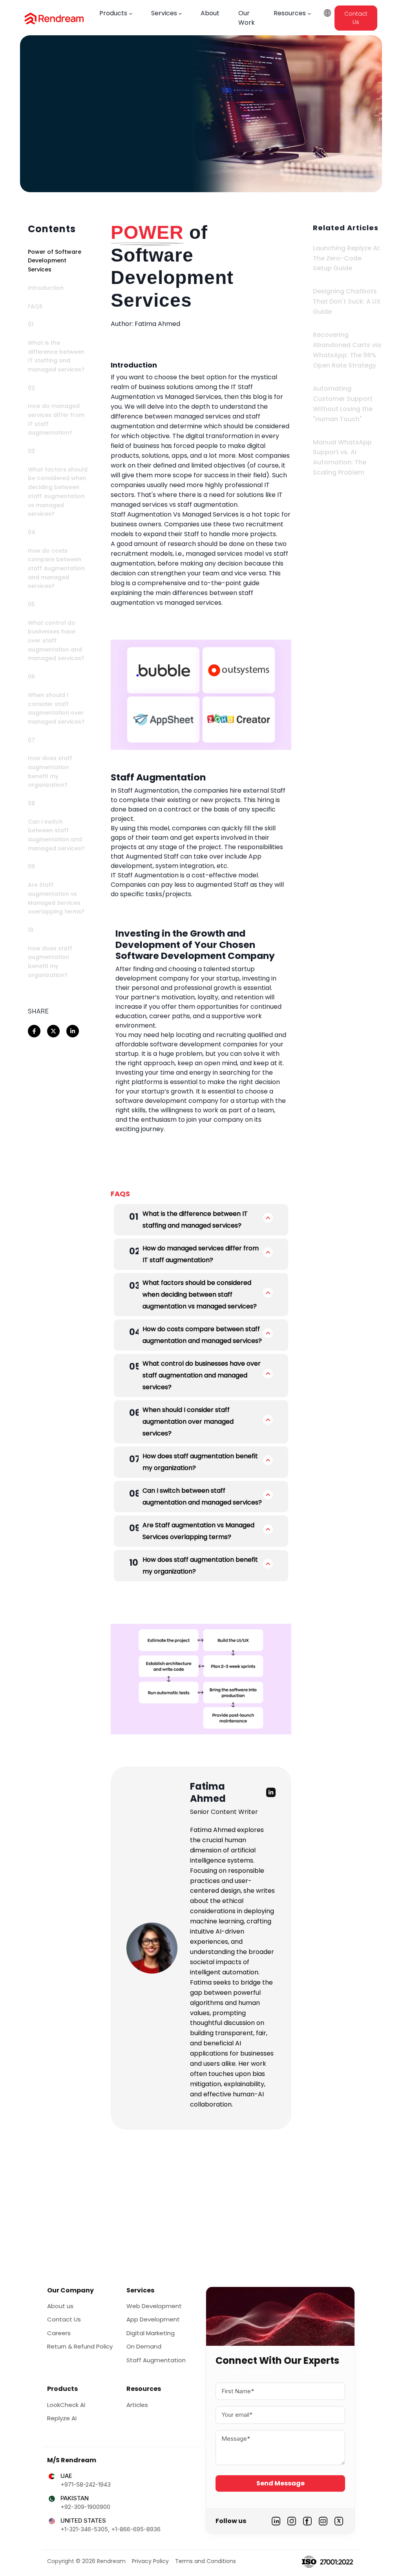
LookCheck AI (66, 2405)
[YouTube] (323, 2521)
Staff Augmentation (156, 2360)
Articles (137, 2405)
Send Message (280, 2483)
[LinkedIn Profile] (271, 1792)
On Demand (144, 2346)
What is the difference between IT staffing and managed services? (195, 1220)
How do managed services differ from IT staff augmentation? (201, 1254)
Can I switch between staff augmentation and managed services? (202, 1496)
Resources (290, 13)
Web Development (154, 2306)
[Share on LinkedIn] (73, 1031)
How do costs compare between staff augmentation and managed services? (202, 1335)
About (210, 13)
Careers (59, 2333)
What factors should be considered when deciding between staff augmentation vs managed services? (200, 1294)
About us (60, 2306)
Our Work (247, 18)
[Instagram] (292, 2521)
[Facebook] (307, 2521)
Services (164, 13)
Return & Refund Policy (80, 2346)
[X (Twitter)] (339, 2521)
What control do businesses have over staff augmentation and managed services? (202, 1375)
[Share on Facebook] (34, 1031)
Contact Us (356, 18)
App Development (153, 2319)
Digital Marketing (151, 2333)
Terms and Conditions (206, 2561)
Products (113, 13)
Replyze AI (62, 2418)
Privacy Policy (150, 2561)
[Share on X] (53, 1031)
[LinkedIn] (276, 2521)
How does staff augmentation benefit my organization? (200, 1462)
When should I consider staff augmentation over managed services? (188, 1422)
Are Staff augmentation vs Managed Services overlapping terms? (198, 1531)
